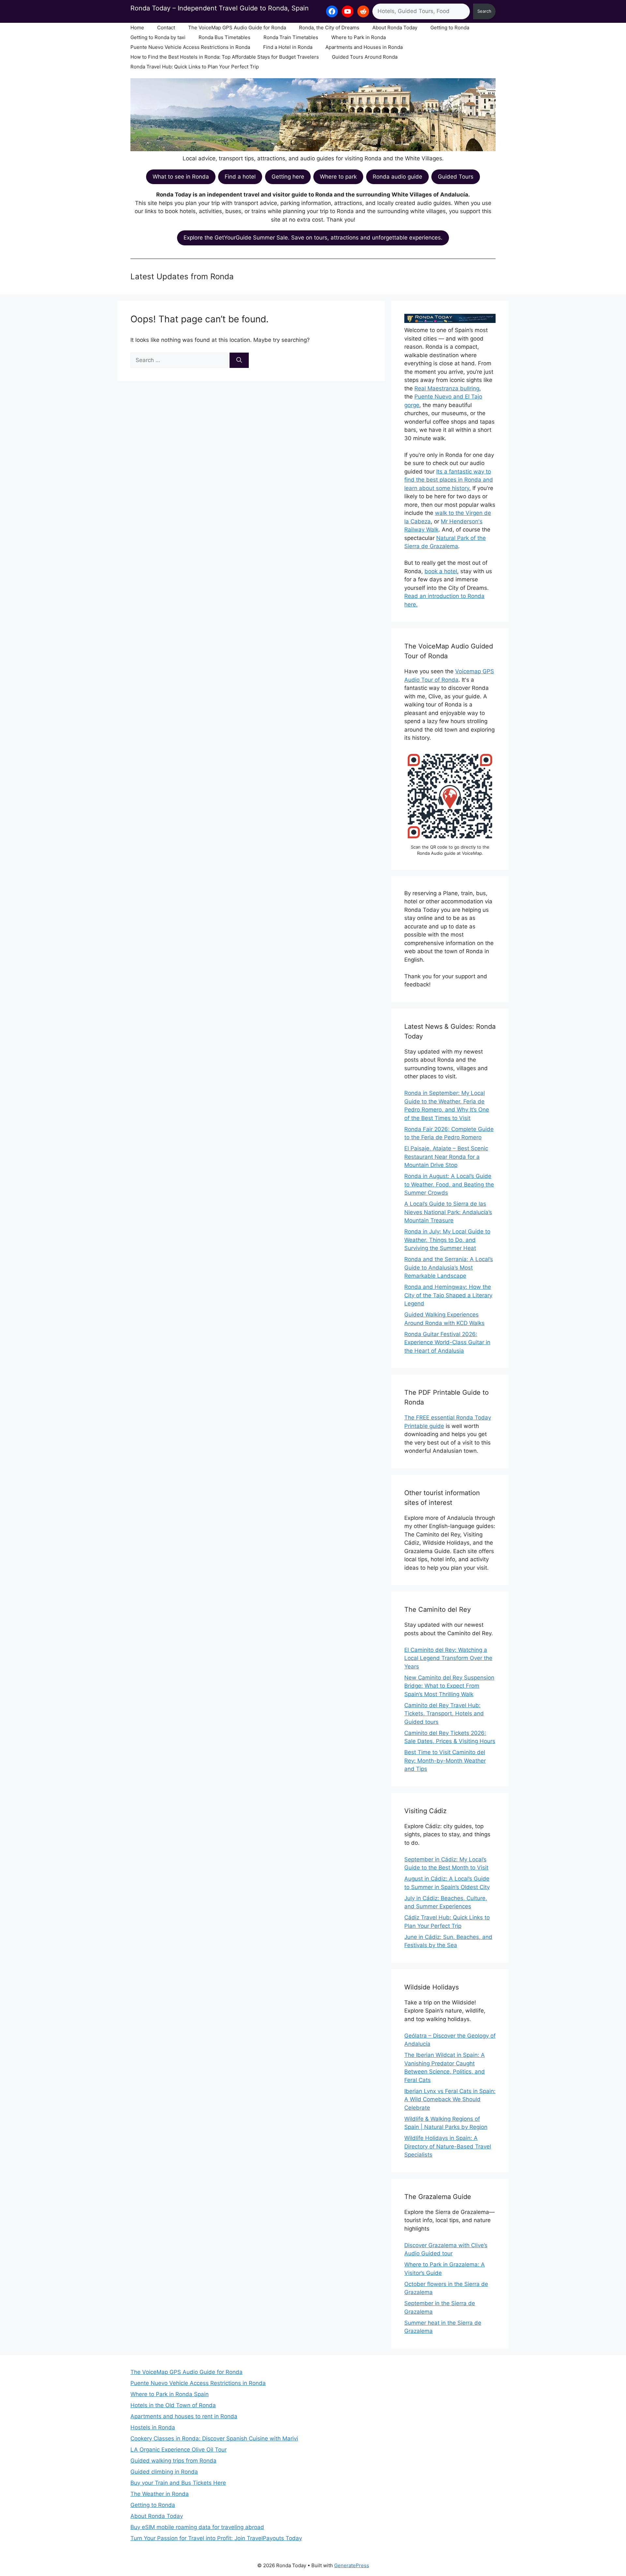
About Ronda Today (395, 28)
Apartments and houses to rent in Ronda (184, 2416)
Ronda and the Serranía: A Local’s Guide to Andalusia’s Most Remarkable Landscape (449, 1267)
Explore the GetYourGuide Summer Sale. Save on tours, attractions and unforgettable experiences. (313, 238)
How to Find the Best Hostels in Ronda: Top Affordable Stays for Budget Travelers (225, 57)
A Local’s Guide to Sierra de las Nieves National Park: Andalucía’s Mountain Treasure (448, 1212)
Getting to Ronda (450, 28)
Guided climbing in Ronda (164, 2472)
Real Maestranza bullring (447, 388)
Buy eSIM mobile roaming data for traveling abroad (197, 2527)
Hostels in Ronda (153, 2427)
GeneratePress (352, 2565)
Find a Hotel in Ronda (288, 47)
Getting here (288, 177)
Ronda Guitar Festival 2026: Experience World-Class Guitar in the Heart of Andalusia (447, 1342)
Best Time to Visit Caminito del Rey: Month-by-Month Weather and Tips (445, 1761)
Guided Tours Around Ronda (365, 57)
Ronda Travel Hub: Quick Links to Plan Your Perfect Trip (195, 67)
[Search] (239, 360)
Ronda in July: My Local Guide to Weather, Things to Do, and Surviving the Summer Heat (447, 1240)
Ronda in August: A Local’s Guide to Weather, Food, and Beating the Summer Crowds (449, 1184)
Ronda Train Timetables (291, 37)
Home (137, 28)
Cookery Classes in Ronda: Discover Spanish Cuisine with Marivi (214, 2438)
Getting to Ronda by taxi (158, 37)
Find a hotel (240, 177)
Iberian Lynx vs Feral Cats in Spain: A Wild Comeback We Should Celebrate (450, 2099)
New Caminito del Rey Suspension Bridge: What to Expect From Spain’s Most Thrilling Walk (449, 1686)
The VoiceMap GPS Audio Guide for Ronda (237, 28)
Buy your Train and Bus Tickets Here (178, 2483)
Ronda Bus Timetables (224, 37)
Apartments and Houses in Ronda (364, 47)
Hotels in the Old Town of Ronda (173, 2405)
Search (484, 11)
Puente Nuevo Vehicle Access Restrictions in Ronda (190, 47)
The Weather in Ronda (160, 2494)
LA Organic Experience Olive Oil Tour (179, 2450)
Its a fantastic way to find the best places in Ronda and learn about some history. (449, 480)
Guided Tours (456, 177)
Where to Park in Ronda (358, 37)
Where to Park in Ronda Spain (170, 2394)
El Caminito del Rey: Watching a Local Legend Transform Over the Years (448, 1658)
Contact (166, 28)
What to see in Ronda (181, 177)
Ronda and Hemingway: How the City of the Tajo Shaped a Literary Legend (448, 1295)
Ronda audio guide (397, 177)
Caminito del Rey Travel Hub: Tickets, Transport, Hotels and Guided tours (444, 1714)
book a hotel (441, 571)
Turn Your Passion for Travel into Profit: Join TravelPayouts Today (216, 2538)
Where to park (338, 177)
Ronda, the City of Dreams (329, 28)
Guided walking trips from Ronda (173, 2461)
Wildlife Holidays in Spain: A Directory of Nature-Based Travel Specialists (448, 2146)
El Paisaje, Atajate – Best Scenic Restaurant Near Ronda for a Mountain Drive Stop (446, 1157)
